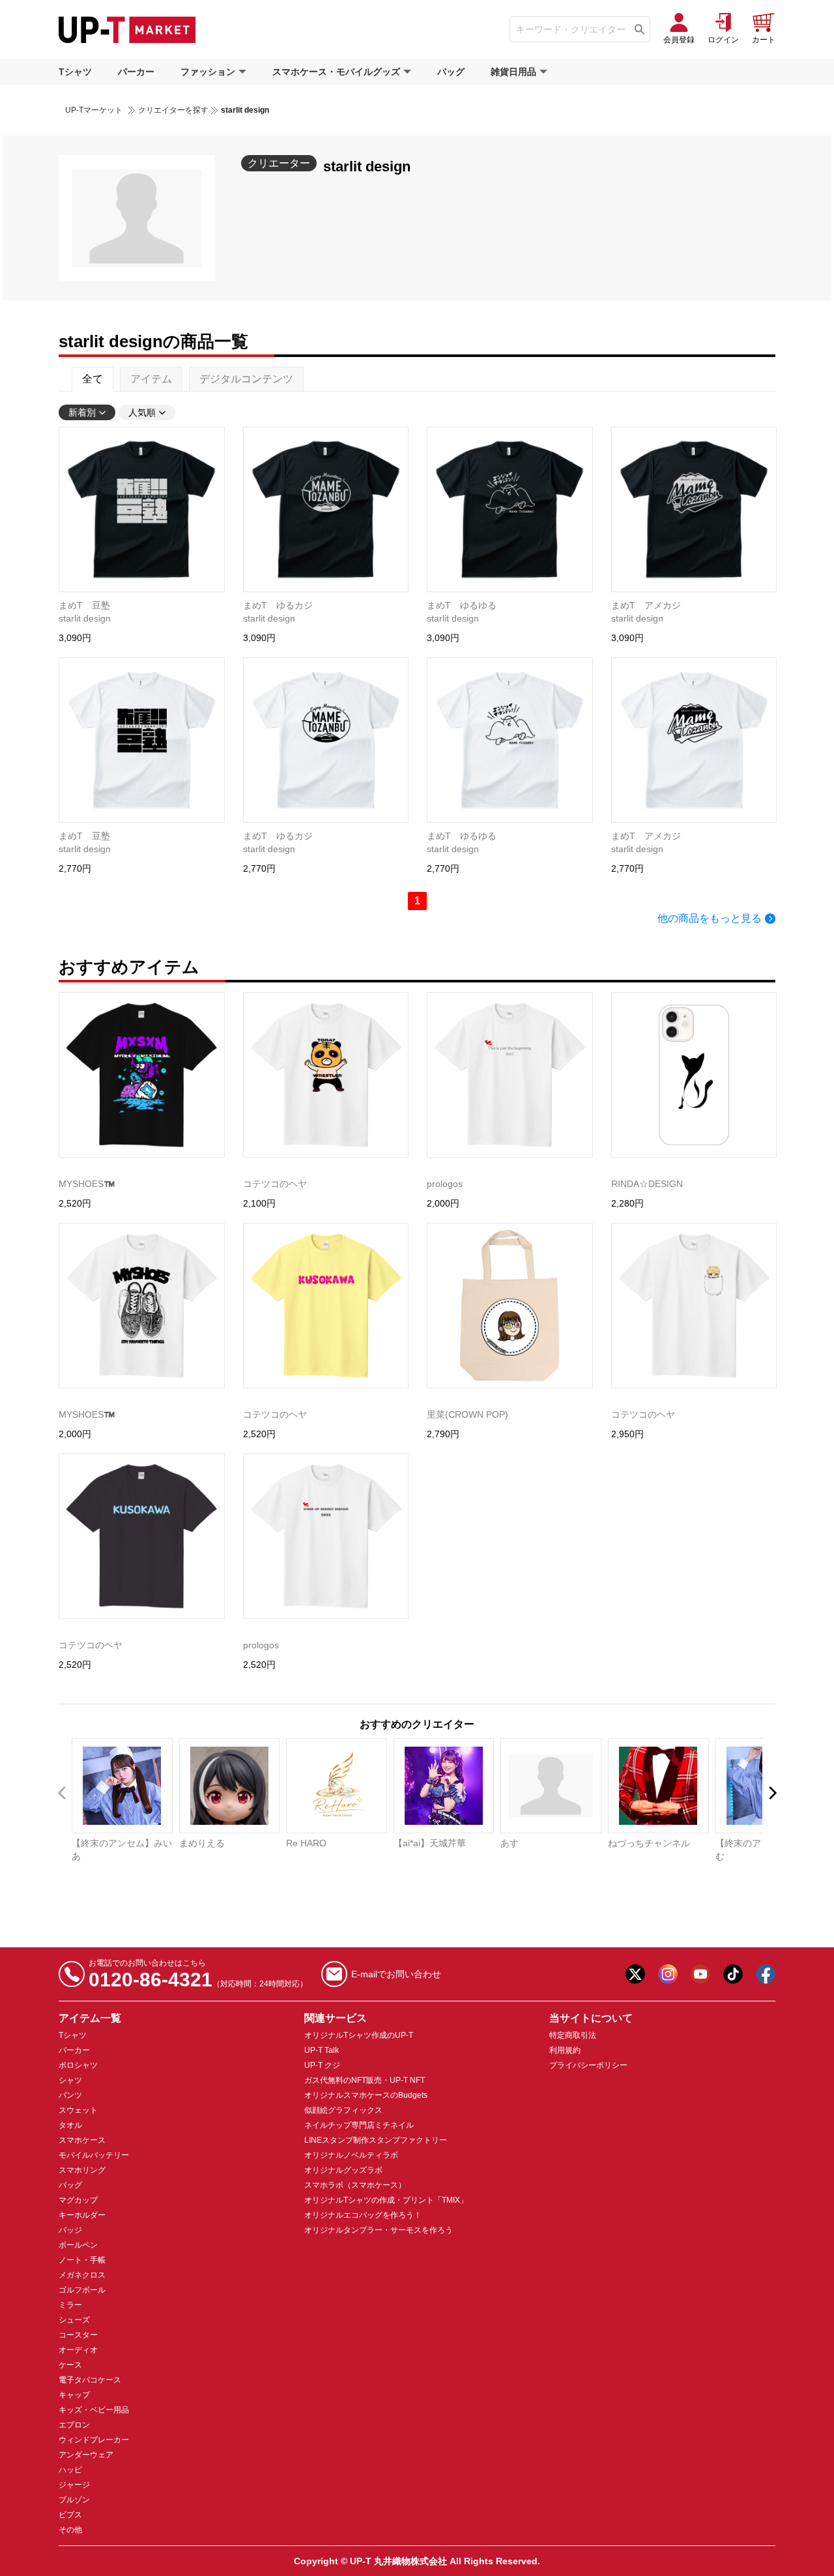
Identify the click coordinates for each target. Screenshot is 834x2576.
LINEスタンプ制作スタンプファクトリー (376, 2140)
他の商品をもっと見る (710, 918)
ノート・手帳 (82, 2260)
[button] (772, 1793)
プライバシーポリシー (588, 2065)
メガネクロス (82, 2275)
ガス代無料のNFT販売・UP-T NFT (365, 2080)
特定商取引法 (573, 2035)
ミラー (70, 2305)
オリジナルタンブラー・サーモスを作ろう (379, 2230)
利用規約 (565, 2050)
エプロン (74, 2425)
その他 (70, 2530)
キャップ (74, 2395)
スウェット (78, 2110)
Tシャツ (75, 72)
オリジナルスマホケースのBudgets (366, 2095)
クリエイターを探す (173, 110)
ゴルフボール (82, 2290)
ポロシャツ (78, 2065)
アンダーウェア (86, 2455)
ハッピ (70, 2470)
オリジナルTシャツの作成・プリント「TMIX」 (386, 2200)
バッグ (451, 72)
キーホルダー (82, 2215)
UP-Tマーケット (94, 110)
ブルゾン (74, 2500)
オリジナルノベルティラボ (351, 2155)
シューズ (74, 2320)
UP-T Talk (322, 2050)
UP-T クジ (322, 2065)
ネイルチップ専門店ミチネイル (359, 2125)
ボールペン (78, 2245)
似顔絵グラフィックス (343, 2110)
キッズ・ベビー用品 (94, 2410)
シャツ (70, 2080)
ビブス (70, 2515)
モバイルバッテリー (94, 2155)
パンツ (70, 2095)
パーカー (136, 72)
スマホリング (82, 2170)
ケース (70, 2365)
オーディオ (78, 2350)
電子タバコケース (90, 2380)
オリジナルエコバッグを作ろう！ (363, 2215)
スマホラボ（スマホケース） (355, 2185)
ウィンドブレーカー (94, 2440)
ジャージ (74, 2485)
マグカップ (78, 2200)
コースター (78, 2335)
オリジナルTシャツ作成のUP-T (359, 2035)
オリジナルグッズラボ (343, 2170)
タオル (70, 2125)
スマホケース (82, 2140)
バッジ (70, 2230)
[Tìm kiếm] (640, 29)
